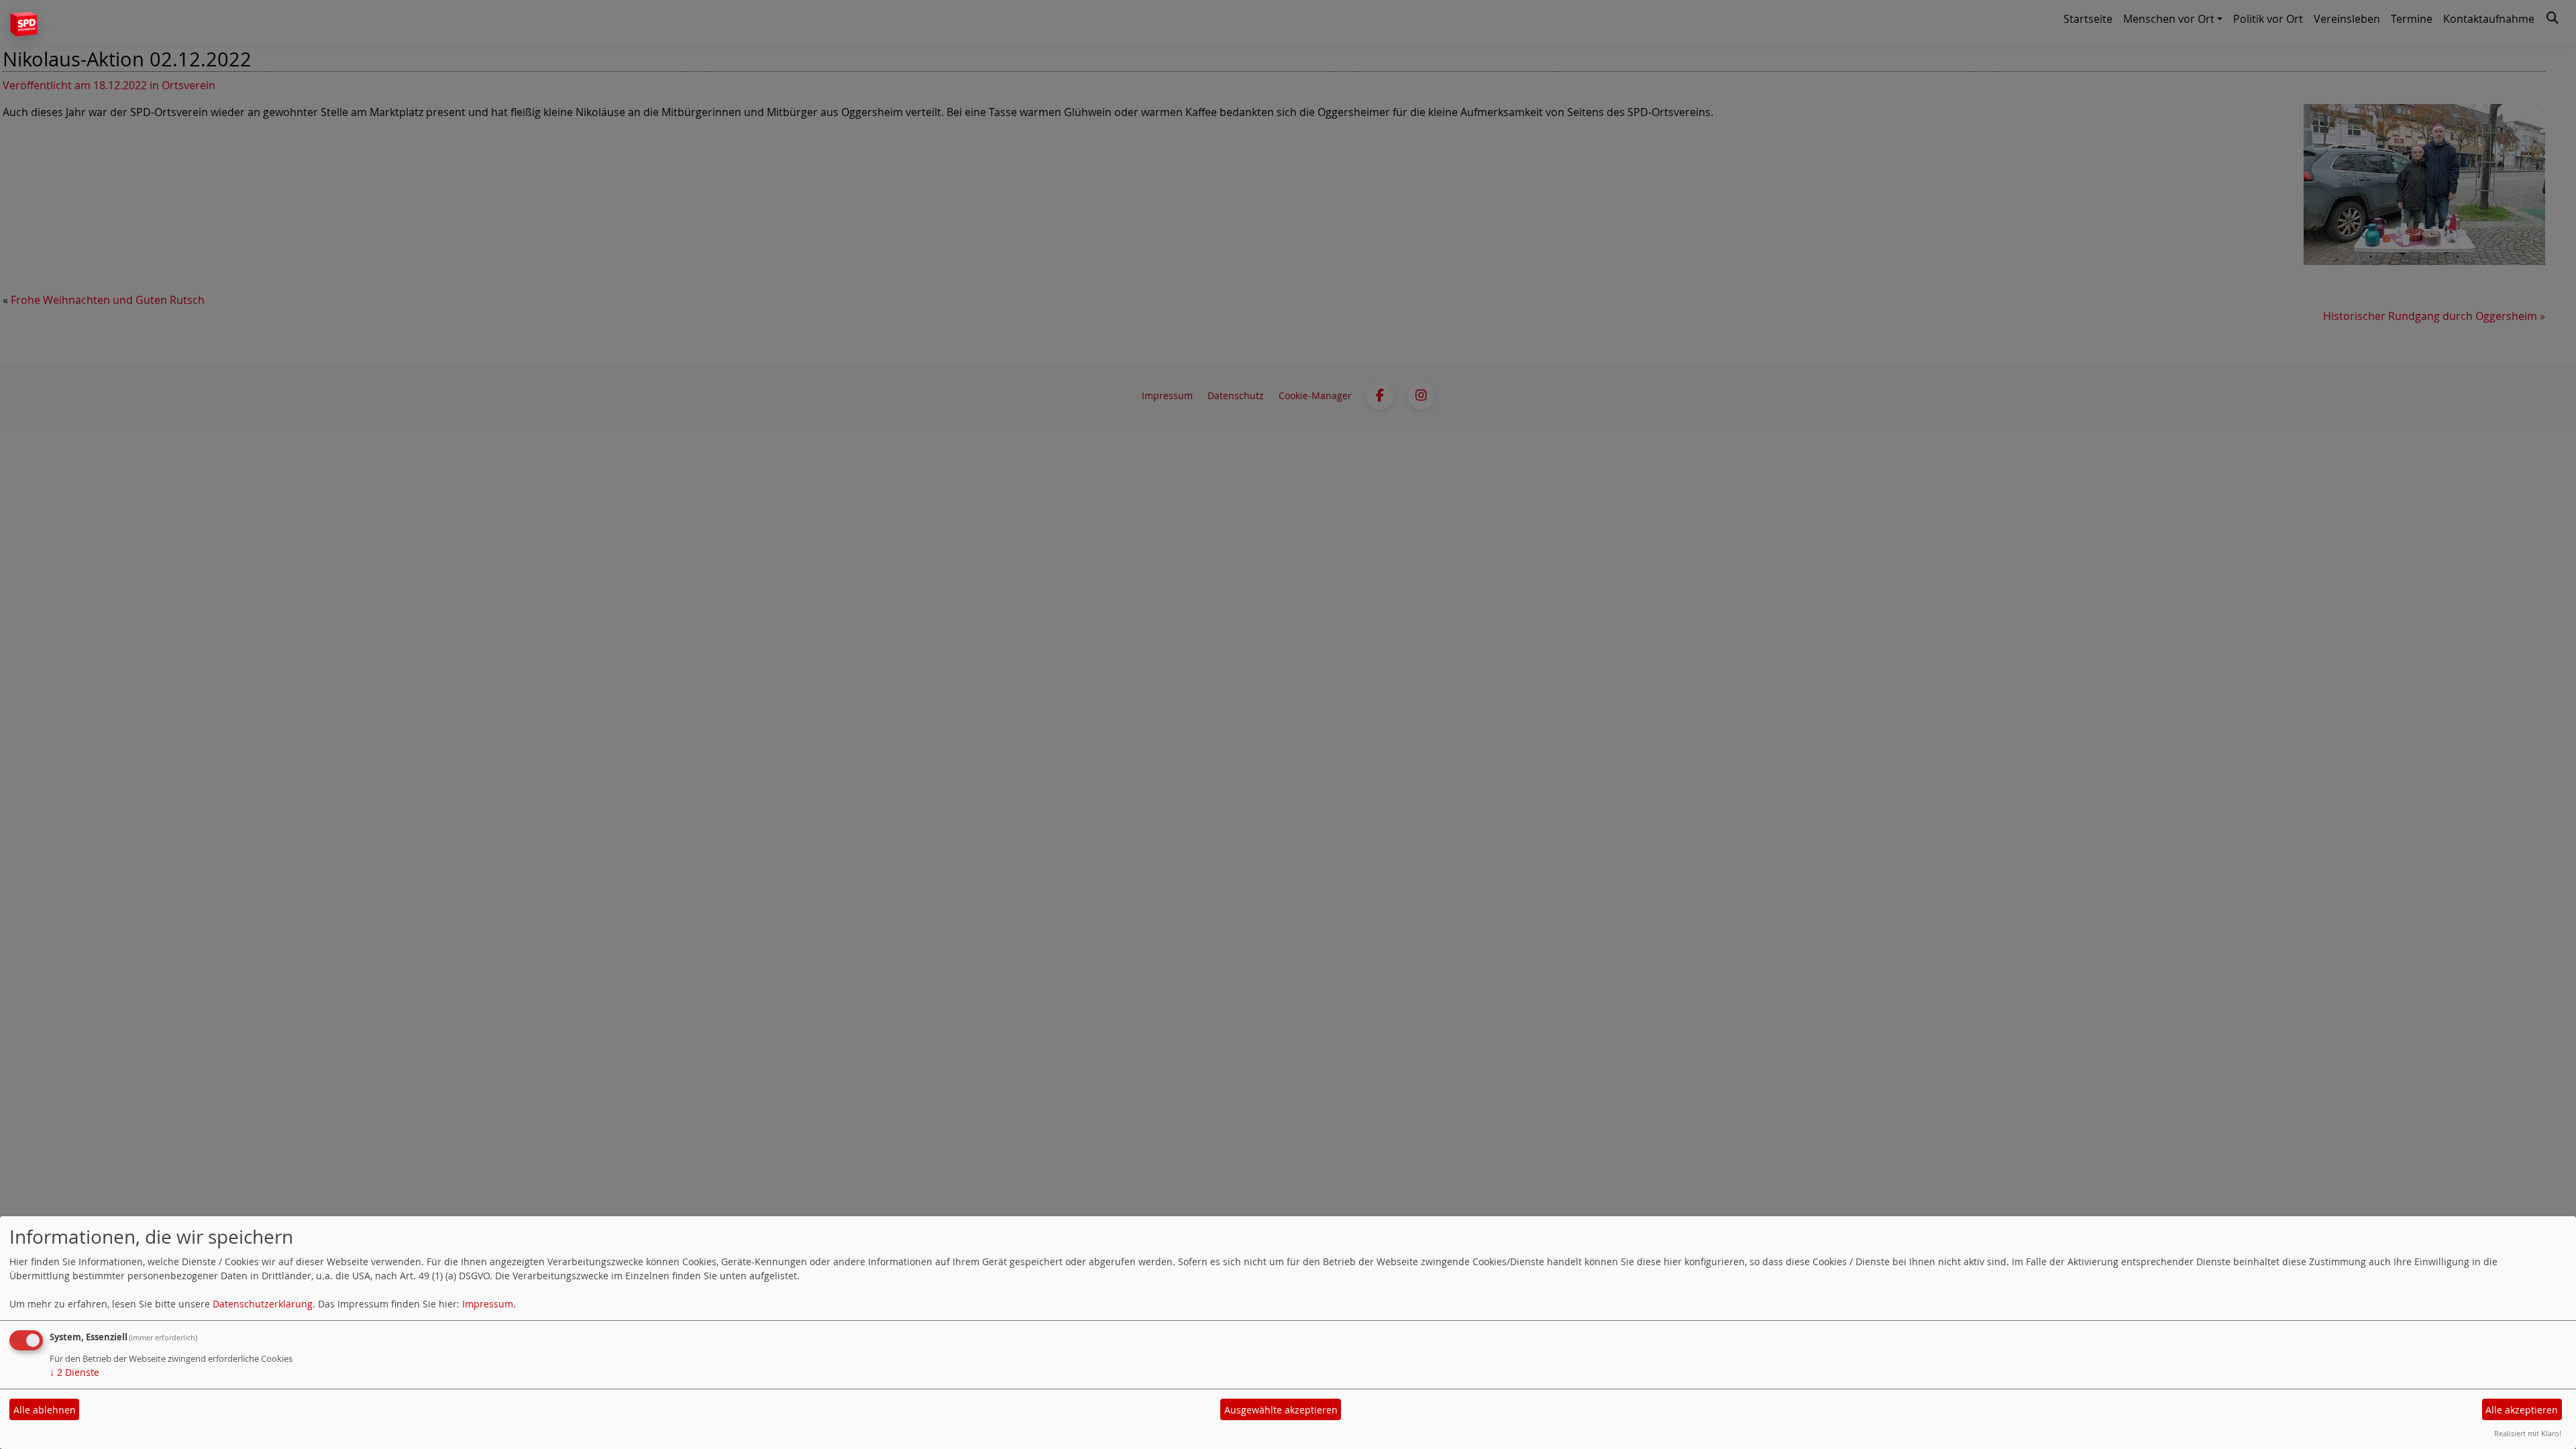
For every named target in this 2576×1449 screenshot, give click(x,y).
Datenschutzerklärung (263, 1304)
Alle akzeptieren (2522, 1410)
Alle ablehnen (45, 1410)
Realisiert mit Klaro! (2528, 1433)
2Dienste (74, 1372)
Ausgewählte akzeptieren (1281, 1410)
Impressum (488, 1304)
